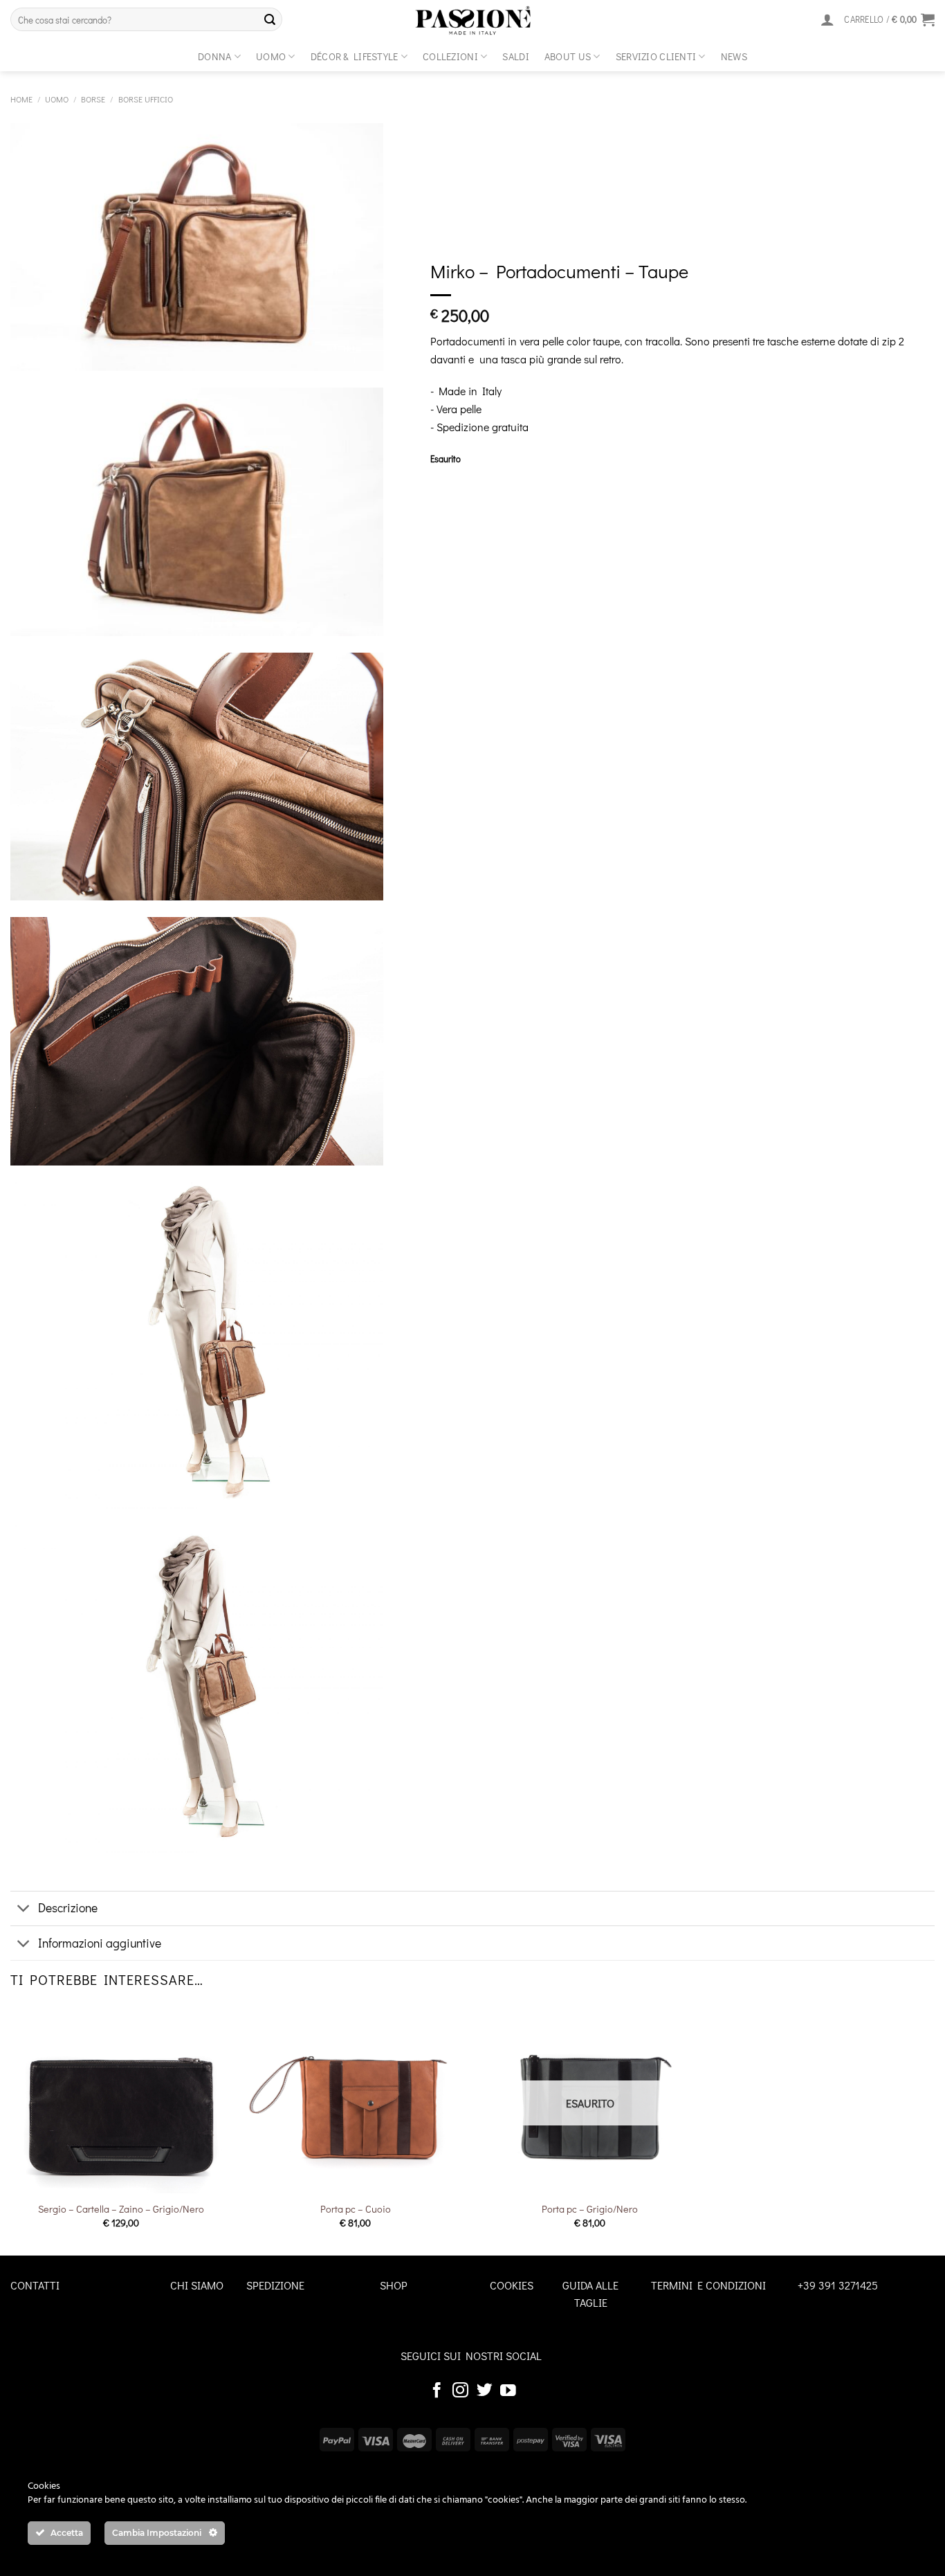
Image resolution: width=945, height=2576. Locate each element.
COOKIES (512, 2285)
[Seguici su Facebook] (437, 2391)
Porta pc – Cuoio (356, 2209)
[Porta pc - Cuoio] (355, 2099)
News (734, 56)
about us (568, 56)
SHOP (394, 2285)
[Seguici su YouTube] (508, 2391)
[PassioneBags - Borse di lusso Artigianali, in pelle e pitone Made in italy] (472, 21)
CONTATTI (35, 2285)
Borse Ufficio (146, 99)
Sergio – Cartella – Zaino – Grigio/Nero (121, 2209)
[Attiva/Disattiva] (24, 1910)
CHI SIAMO (197, 2285)
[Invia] (270, 19)
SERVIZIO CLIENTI (656, 56)
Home (21, 99)
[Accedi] (827, 19)
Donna (214, 56)
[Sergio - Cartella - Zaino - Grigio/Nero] (121, 2099)
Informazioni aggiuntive (100, 1943)
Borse (93, 99)
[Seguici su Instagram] (460, 2391)
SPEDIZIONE (275, 2285)
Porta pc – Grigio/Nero (590, 2209)
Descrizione (68, 1908)
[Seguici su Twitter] (485, 2391)
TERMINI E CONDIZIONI (708, 2285)
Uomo (271, 56)
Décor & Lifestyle (355, 56)
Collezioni (450, 56)
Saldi (515, 56)
